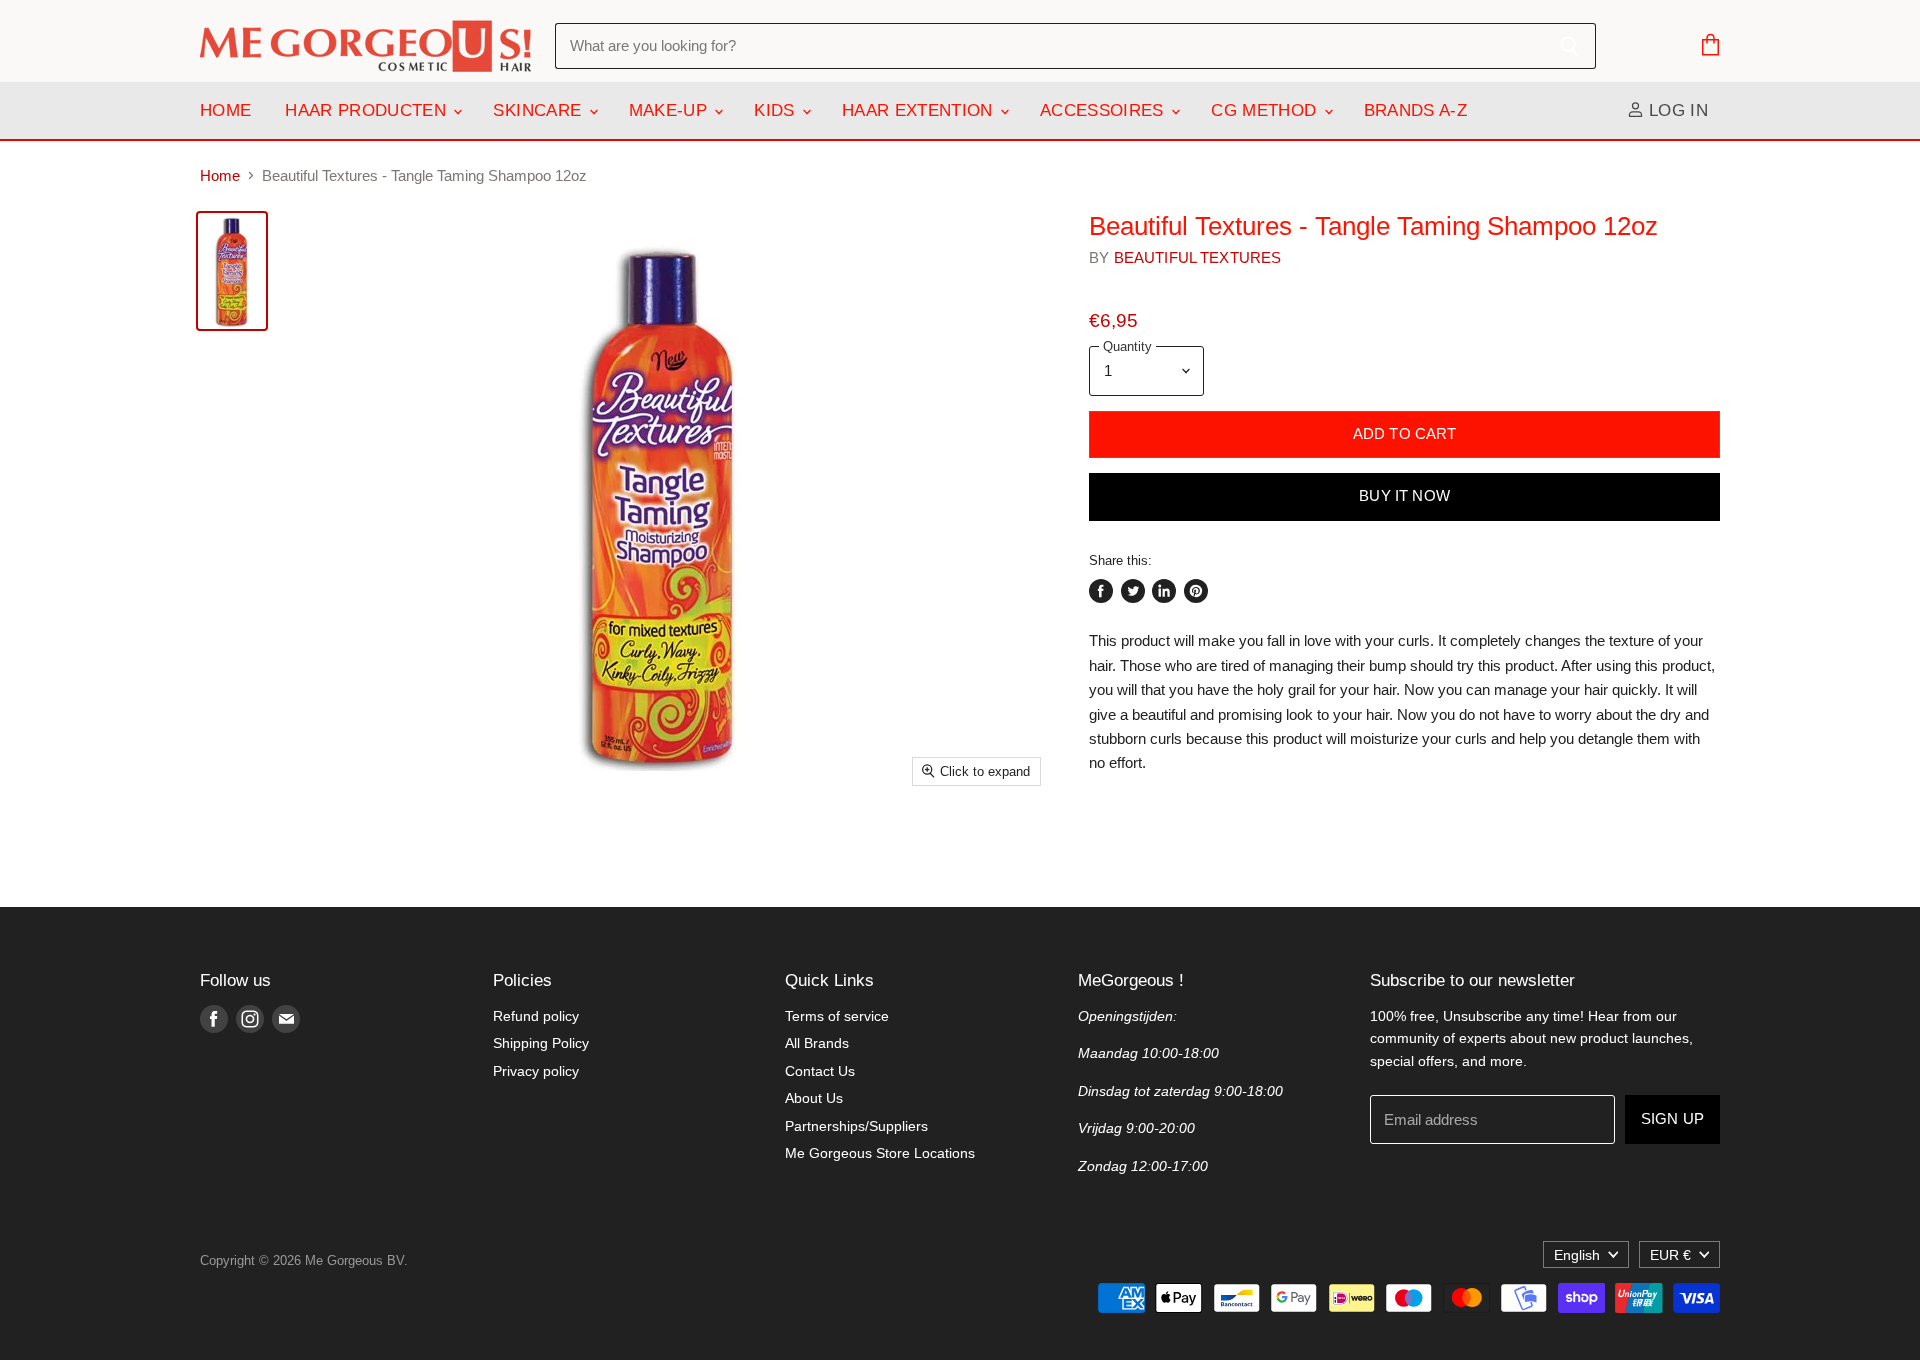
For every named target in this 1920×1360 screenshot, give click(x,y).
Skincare (539, 110)
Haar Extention (920, 110)
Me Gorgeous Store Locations (880, 1153)
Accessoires (1104, 110)
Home (225, 110)
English (1577, 1255)
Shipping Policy (541, 1043)
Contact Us (820, 1071)
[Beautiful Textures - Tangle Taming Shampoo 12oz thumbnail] (232, 271)
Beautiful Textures (1198, 257)
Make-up (671, 110)
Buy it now (1404, 496)
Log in (1676, 110)
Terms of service (837, 1016)
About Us (814, 1098)
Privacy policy (536, 1071)
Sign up (1672, 1119)
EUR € (1670, 1255)
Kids (777, 110)
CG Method (1266, 110)
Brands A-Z (1415, 110)
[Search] (1569, 46)
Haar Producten (368, 110)
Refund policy (536, 1016)
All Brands (817, 1043)
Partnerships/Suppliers (856, 1126)
